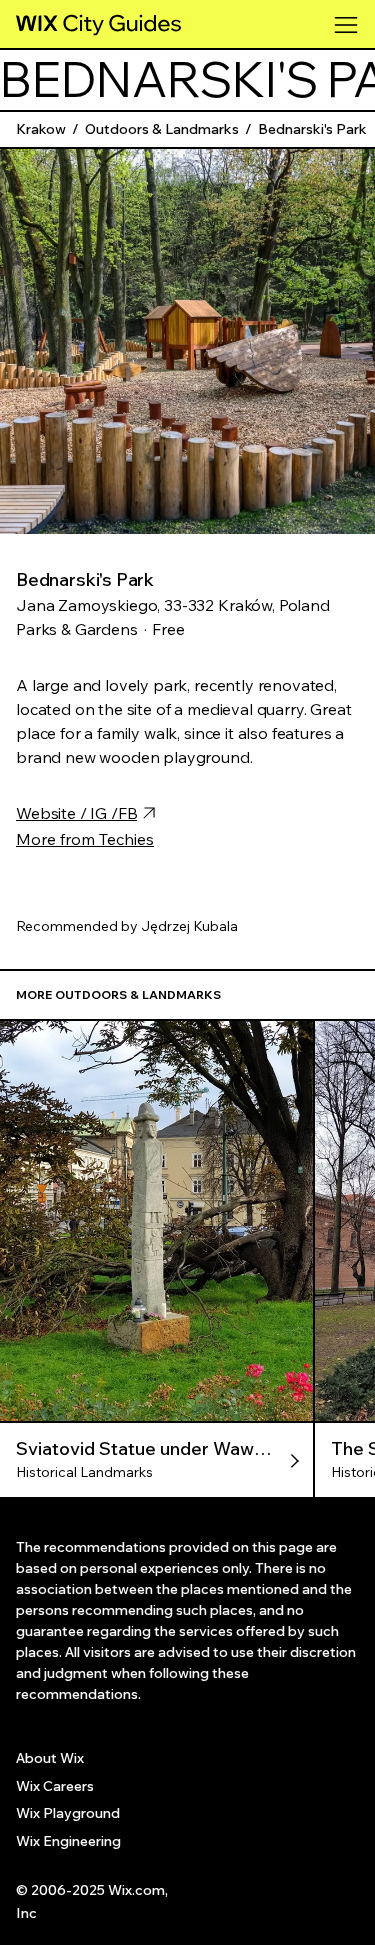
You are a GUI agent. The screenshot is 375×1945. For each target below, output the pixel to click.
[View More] (157, 1460)
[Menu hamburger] (346, 24)
